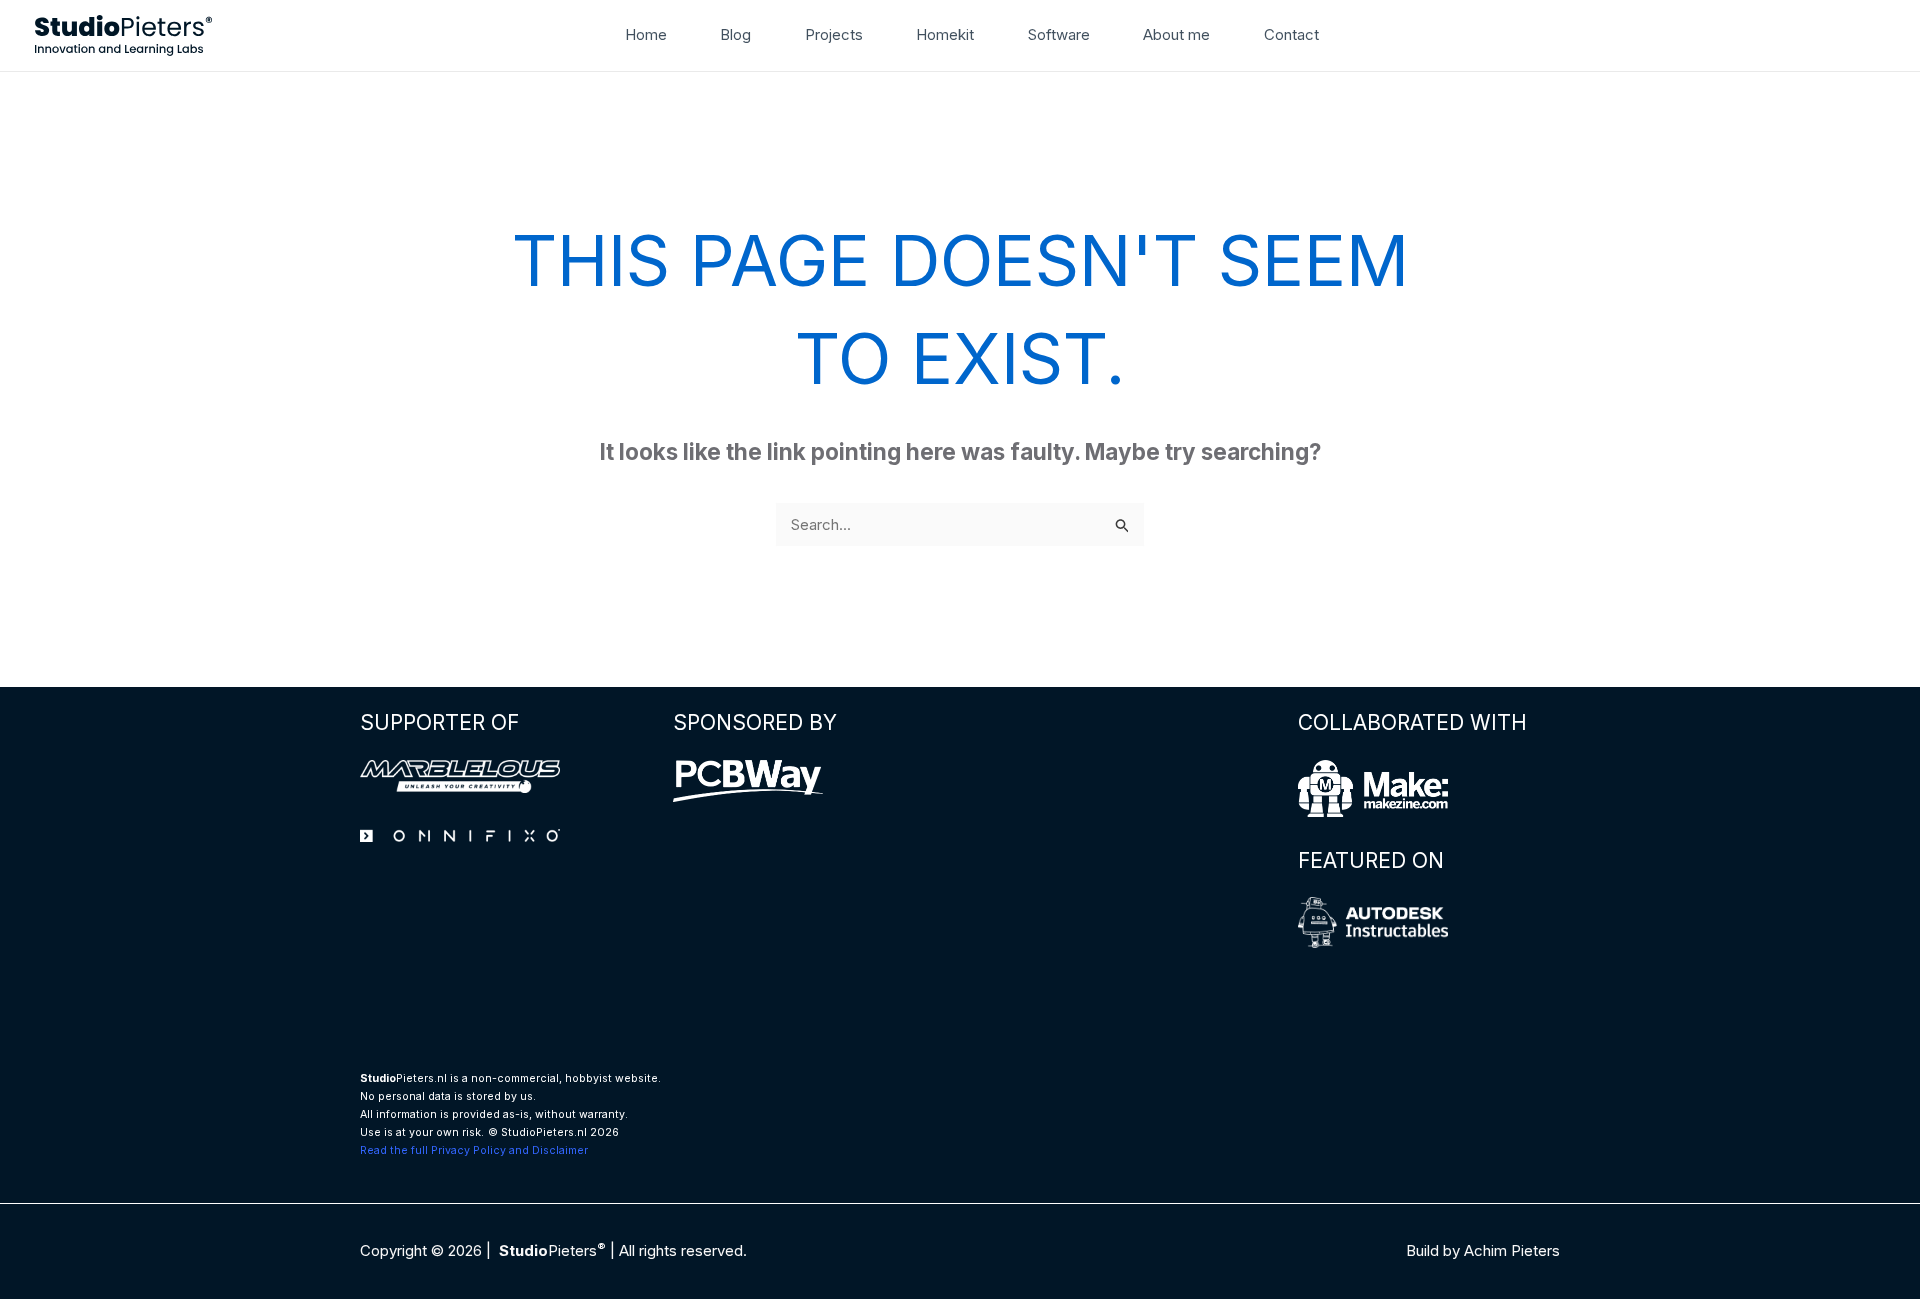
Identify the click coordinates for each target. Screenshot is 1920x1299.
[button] (1361, 35)
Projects (834, 34)
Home (646, 34)
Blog (735, 34)
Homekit (945, 34)
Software (1059, 34)
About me (1176, 34)
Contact (1291, 34)
